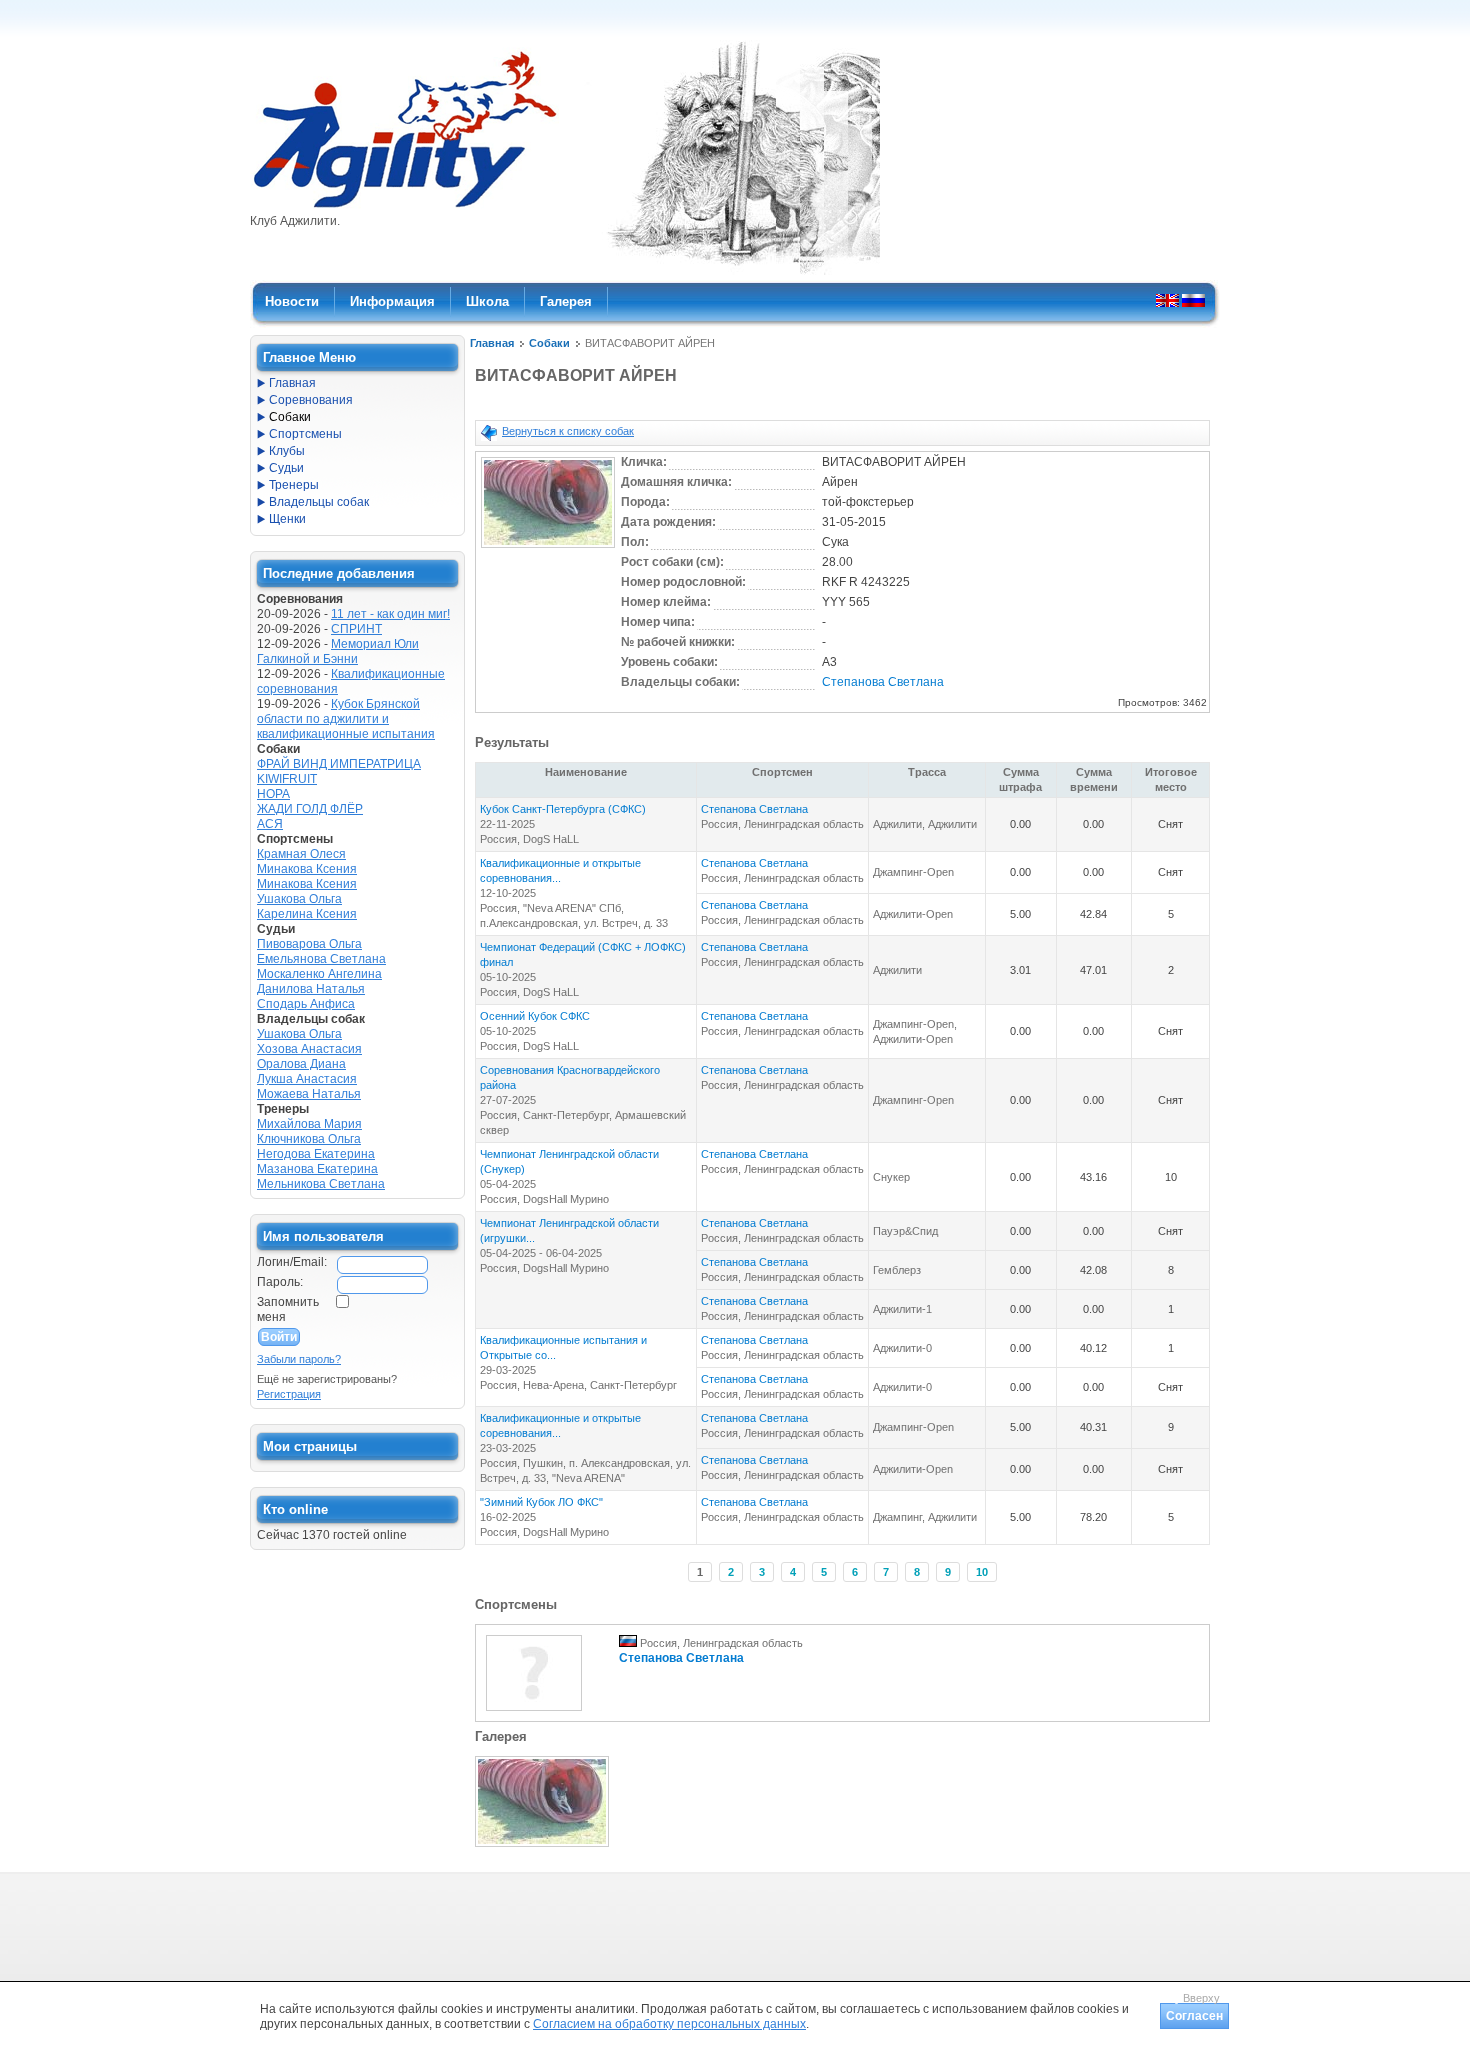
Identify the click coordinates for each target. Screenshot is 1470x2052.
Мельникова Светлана (321, 1184)
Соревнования (311, 400)
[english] (1167, 300)
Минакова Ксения (307, 869)
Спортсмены (305, 434)
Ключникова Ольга (309, 1139)
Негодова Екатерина (316, 1154)
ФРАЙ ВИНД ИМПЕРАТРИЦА (339, 764)
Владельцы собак (319, 502)
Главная (492, 343)
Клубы (287, 451)
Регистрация (289, 1394)
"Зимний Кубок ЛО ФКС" (541, 1502)
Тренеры (294, 485)
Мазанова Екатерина (317, 1169)
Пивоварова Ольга (309, 944)
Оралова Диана (301, 1064)
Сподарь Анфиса (306, 1004)
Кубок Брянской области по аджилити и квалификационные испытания (346, 719)
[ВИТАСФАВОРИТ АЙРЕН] (548, 549)
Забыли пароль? (299, 1359)
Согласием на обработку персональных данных (669, 2024)
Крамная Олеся (301, 854)
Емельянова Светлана (321, 959)
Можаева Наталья (309, 1094)
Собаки (549, 343)
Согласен (1194, 2016)
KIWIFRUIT (287, 779)
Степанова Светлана (883, 682)
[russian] (1193, 300)
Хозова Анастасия (309, 1049)
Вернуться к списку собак (568, 431)
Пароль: (280, 1282)
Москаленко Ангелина (319, 974)
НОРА (273, 794)
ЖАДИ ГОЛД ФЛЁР (310, 809)
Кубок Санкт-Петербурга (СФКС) (563, 809)
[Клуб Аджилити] (404, 208)
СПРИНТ (356, 629)
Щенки (287, 519)
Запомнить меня (288, 1309)
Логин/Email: (292, 1262)
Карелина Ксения (307, 914)
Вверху (1201, 1998)
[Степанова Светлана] (534, 1712)
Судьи (286, 468)
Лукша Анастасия (307, 1079)
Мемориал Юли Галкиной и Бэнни (338, 651)
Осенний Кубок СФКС (535, 1016)
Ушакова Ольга (299, 899)
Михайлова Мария (309, 1124)
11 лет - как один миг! (390, 614)
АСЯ (270, 824)
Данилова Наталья (311, 989)
